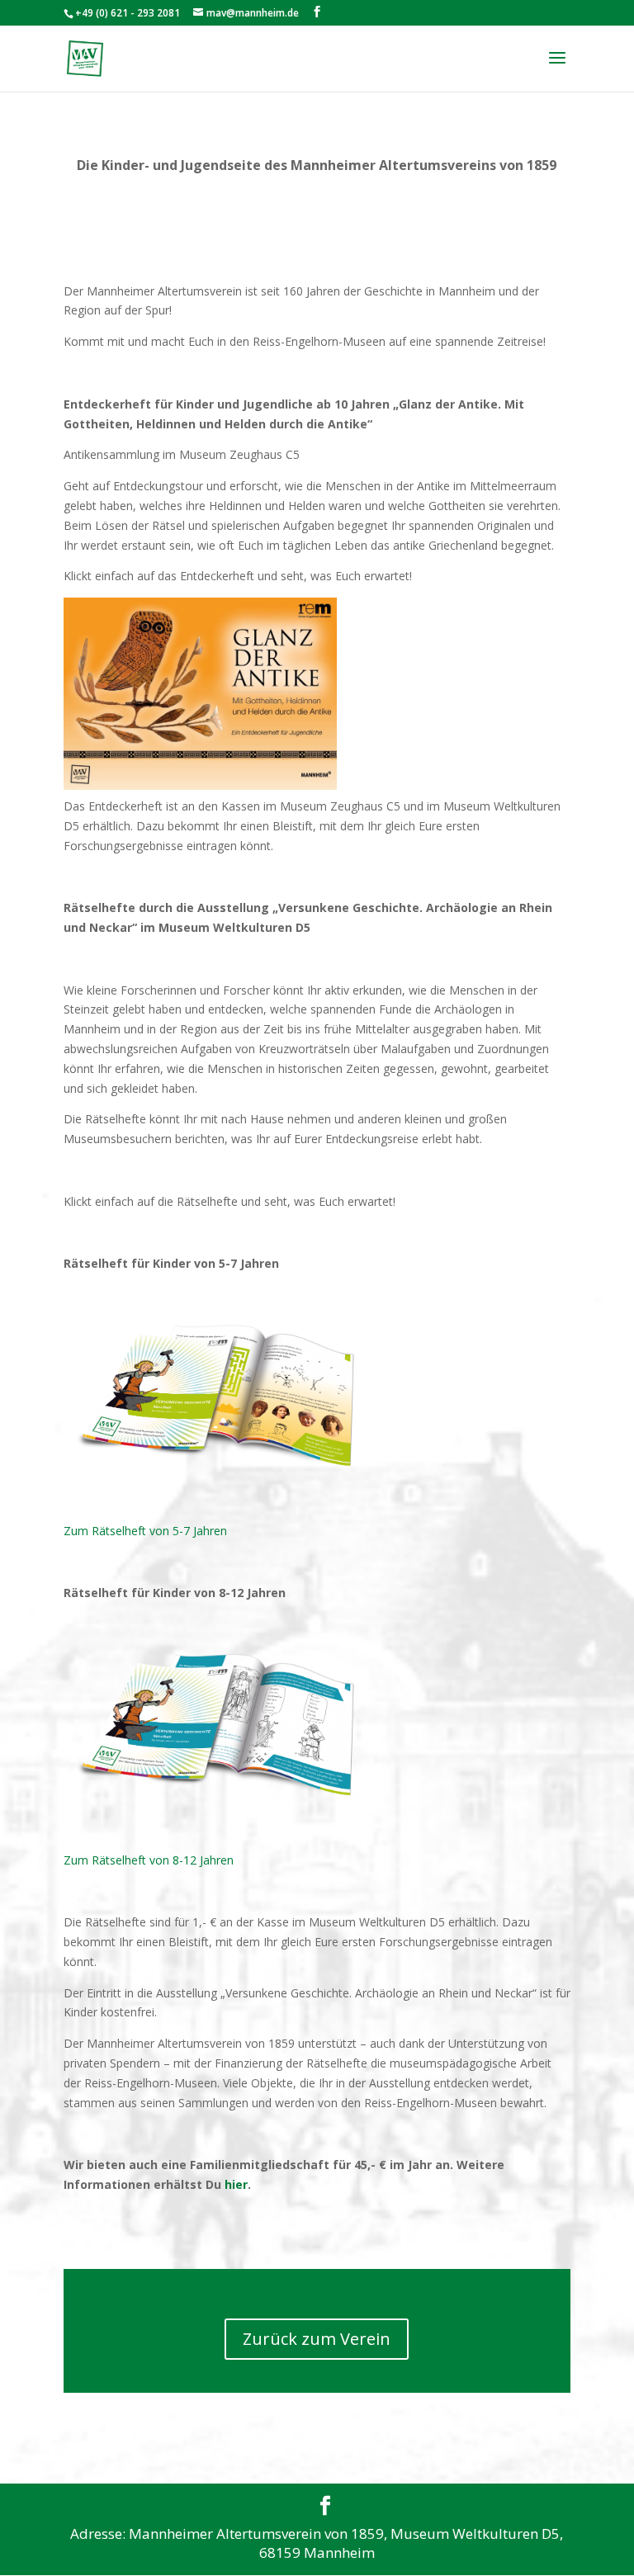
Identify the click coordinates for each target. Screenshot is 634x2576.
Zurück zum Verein (317, 2339)
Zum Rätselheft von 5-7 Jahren (145, 1531)
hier (236, 2184)
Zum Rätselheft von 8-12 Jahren (149, 1860)
